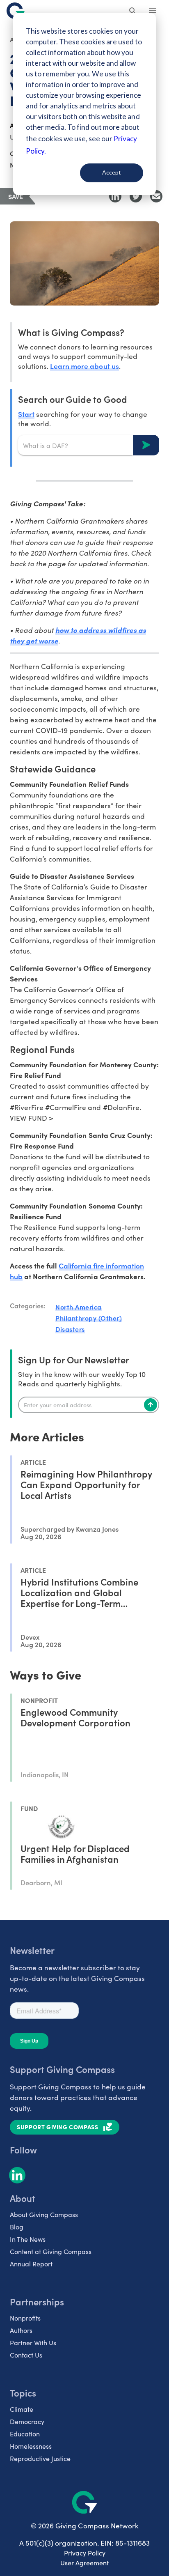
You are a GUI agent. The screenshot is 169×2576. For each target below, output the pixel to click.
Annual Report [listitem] (31, 2264)
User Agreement (84, 2563)
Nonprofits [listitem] (25, 2318)
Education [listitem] (25, 2434)
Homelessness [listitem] (31, 2446)
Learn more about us (84, 366)
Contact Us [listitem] (26, 2355)
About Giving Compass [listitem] (44, 2214)
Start (26, 414)
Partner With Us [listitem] (33, 2343)
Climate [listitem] (22, 2409)
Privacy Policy (85, 2553)
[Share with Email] (156, 196)
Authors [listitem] (21, 2330)
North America (79, 1307)
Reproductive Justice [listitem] (40, 2458)
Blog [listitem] (17, 2227)
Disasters (70, 1329)
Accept (112, 172)
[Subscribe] (151, 1405)
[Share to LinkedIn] (115, 196)
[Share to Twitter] (136, 196)
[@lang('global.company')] (16, 11)
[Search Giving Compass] (133, 11)
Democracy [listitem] (27, 2421)
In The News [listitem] (28, 2239)
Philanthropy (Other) (89, 1318)
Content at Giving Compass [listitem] (51, 2251)
